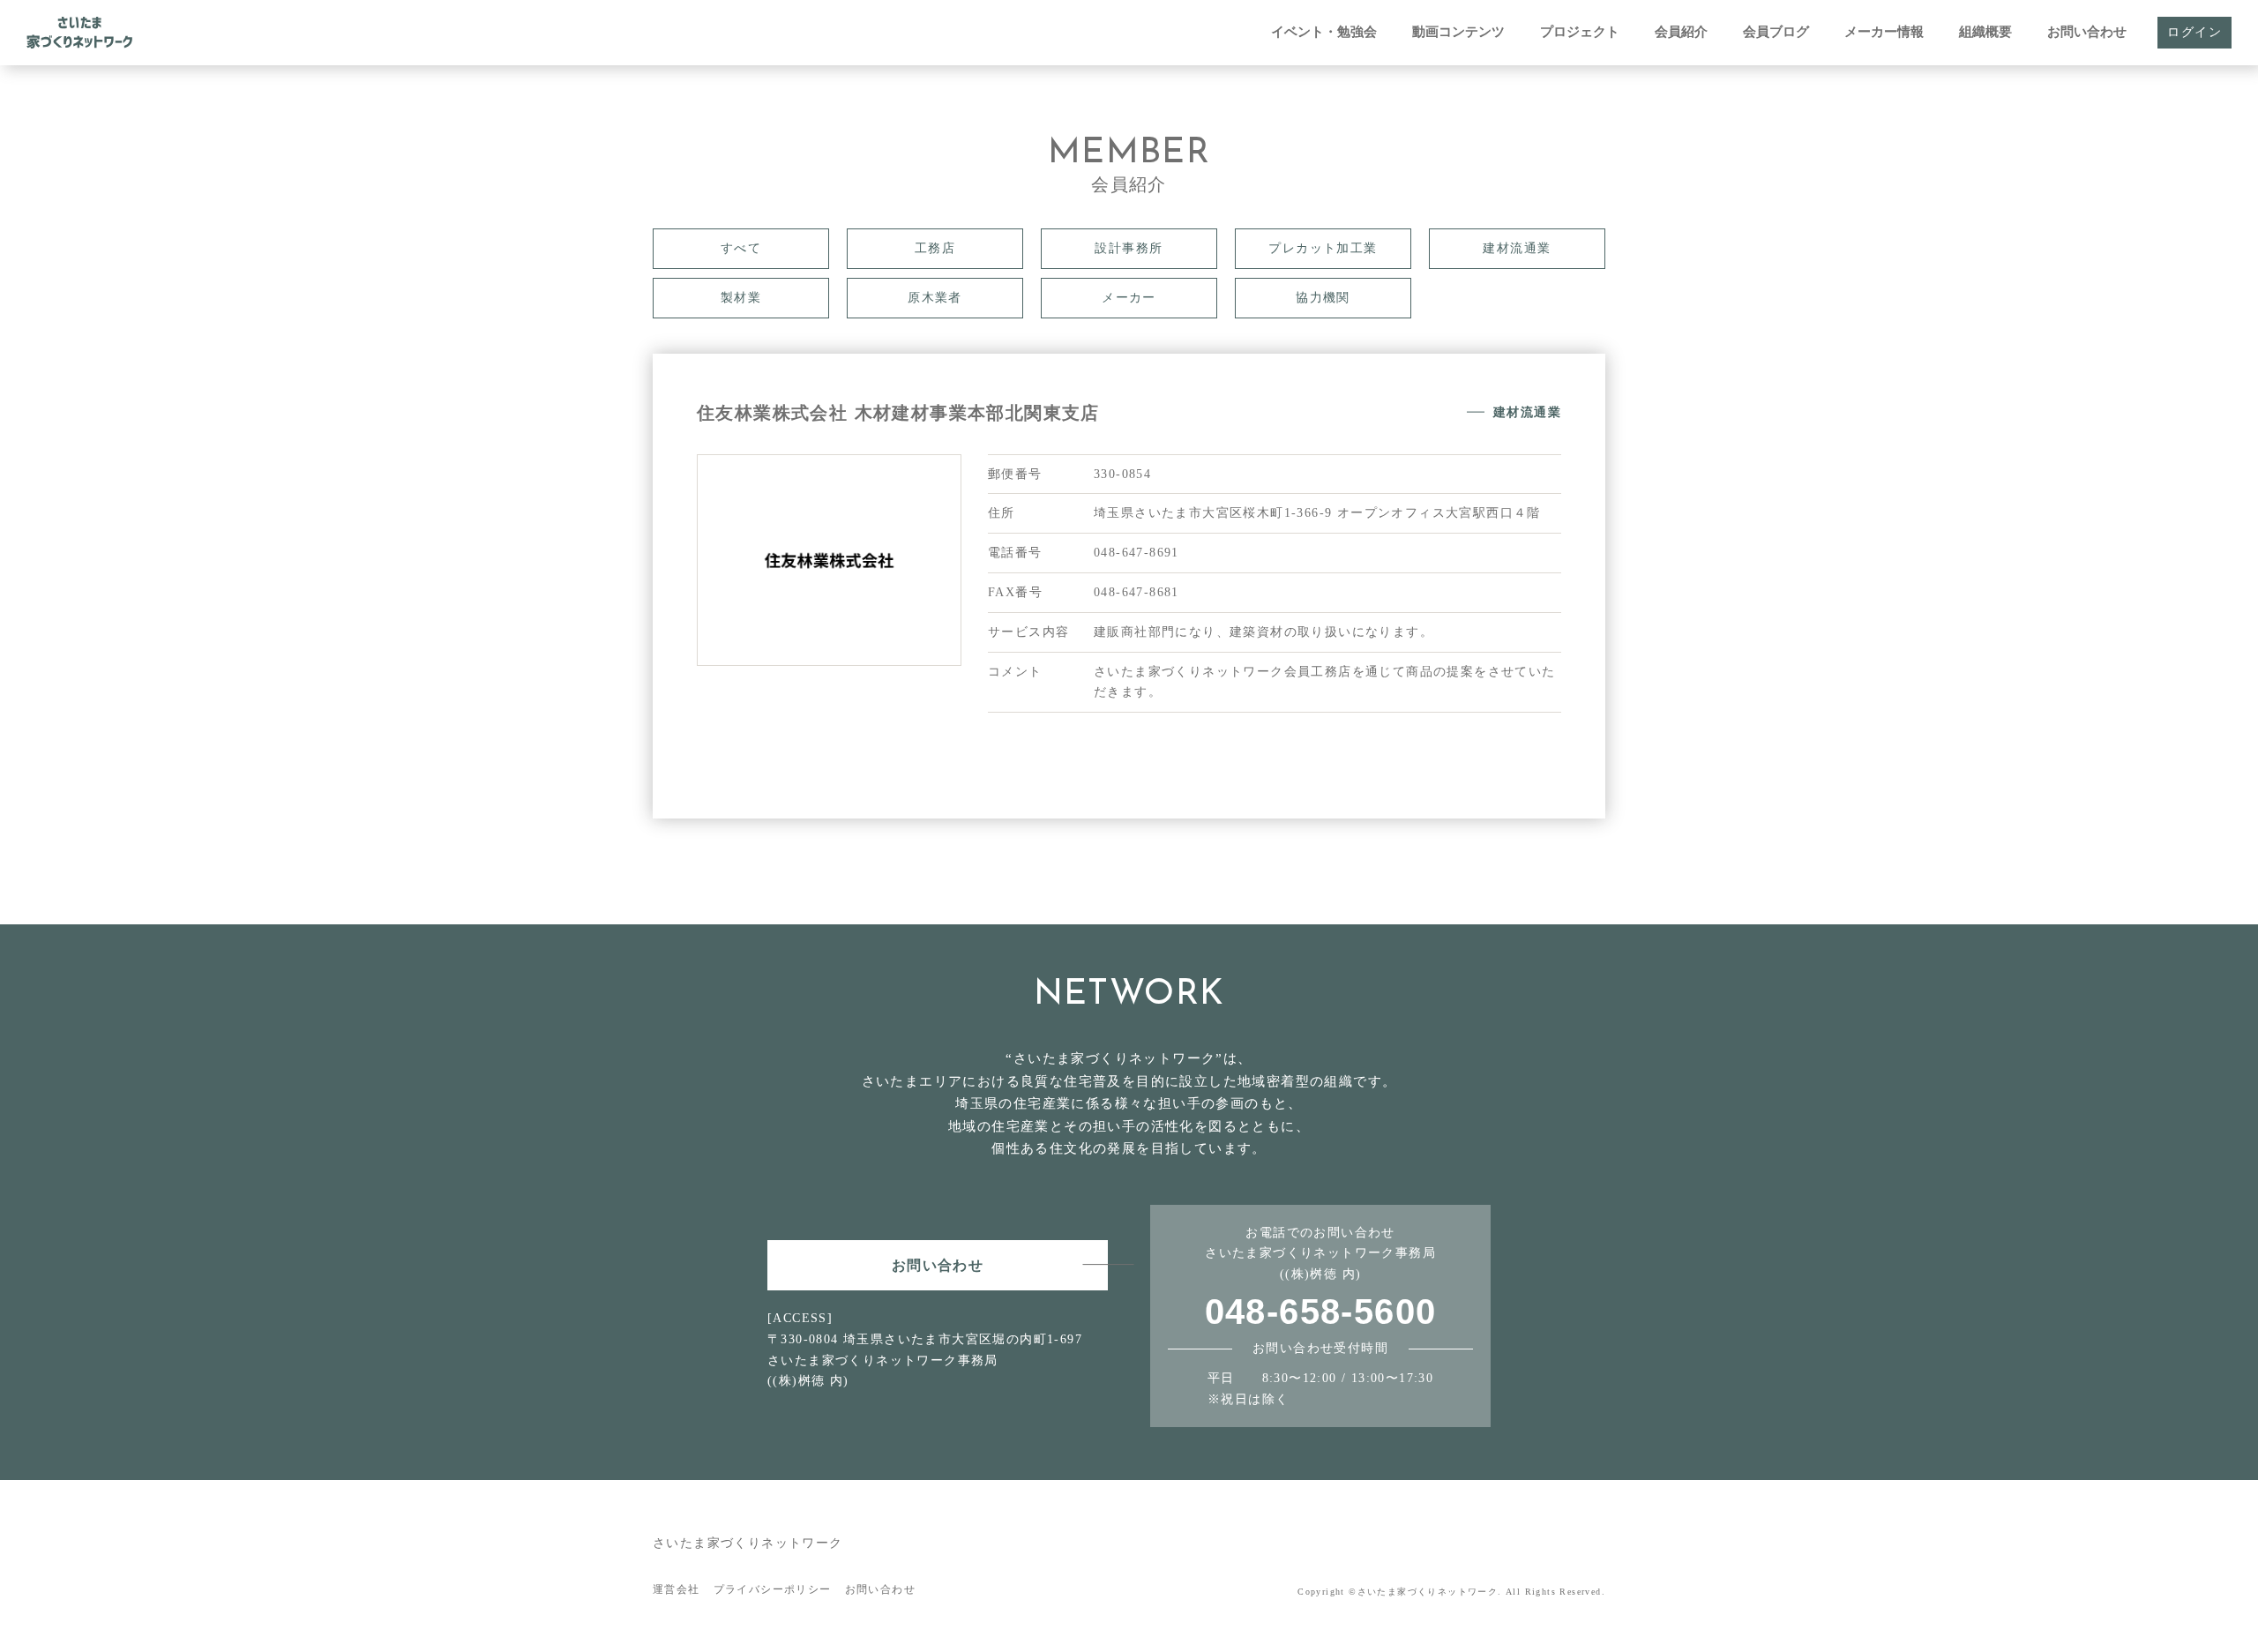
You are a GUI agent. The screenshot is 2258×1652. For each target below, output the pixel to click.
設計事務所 (1129, 248)
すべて (741, 248)
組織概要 (1985, 32)
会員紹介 (1681, 32)
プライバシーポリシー (773, 1589)
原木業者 (935, 298)
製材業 (741, 298)
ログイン (2194, 32)
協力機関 (1323, 298)
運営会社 (677, 1589)
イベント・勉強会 (1324, 32)
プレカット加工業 (1323, 248)
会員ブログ (1776, 32)
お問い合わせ (2087, 32)
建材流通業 (1517, 248)
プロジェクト (1580, 32)
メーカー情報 (1884, 32)
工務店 (935, 248)
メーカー (1129, 298)
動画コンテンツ (1458, 32)
